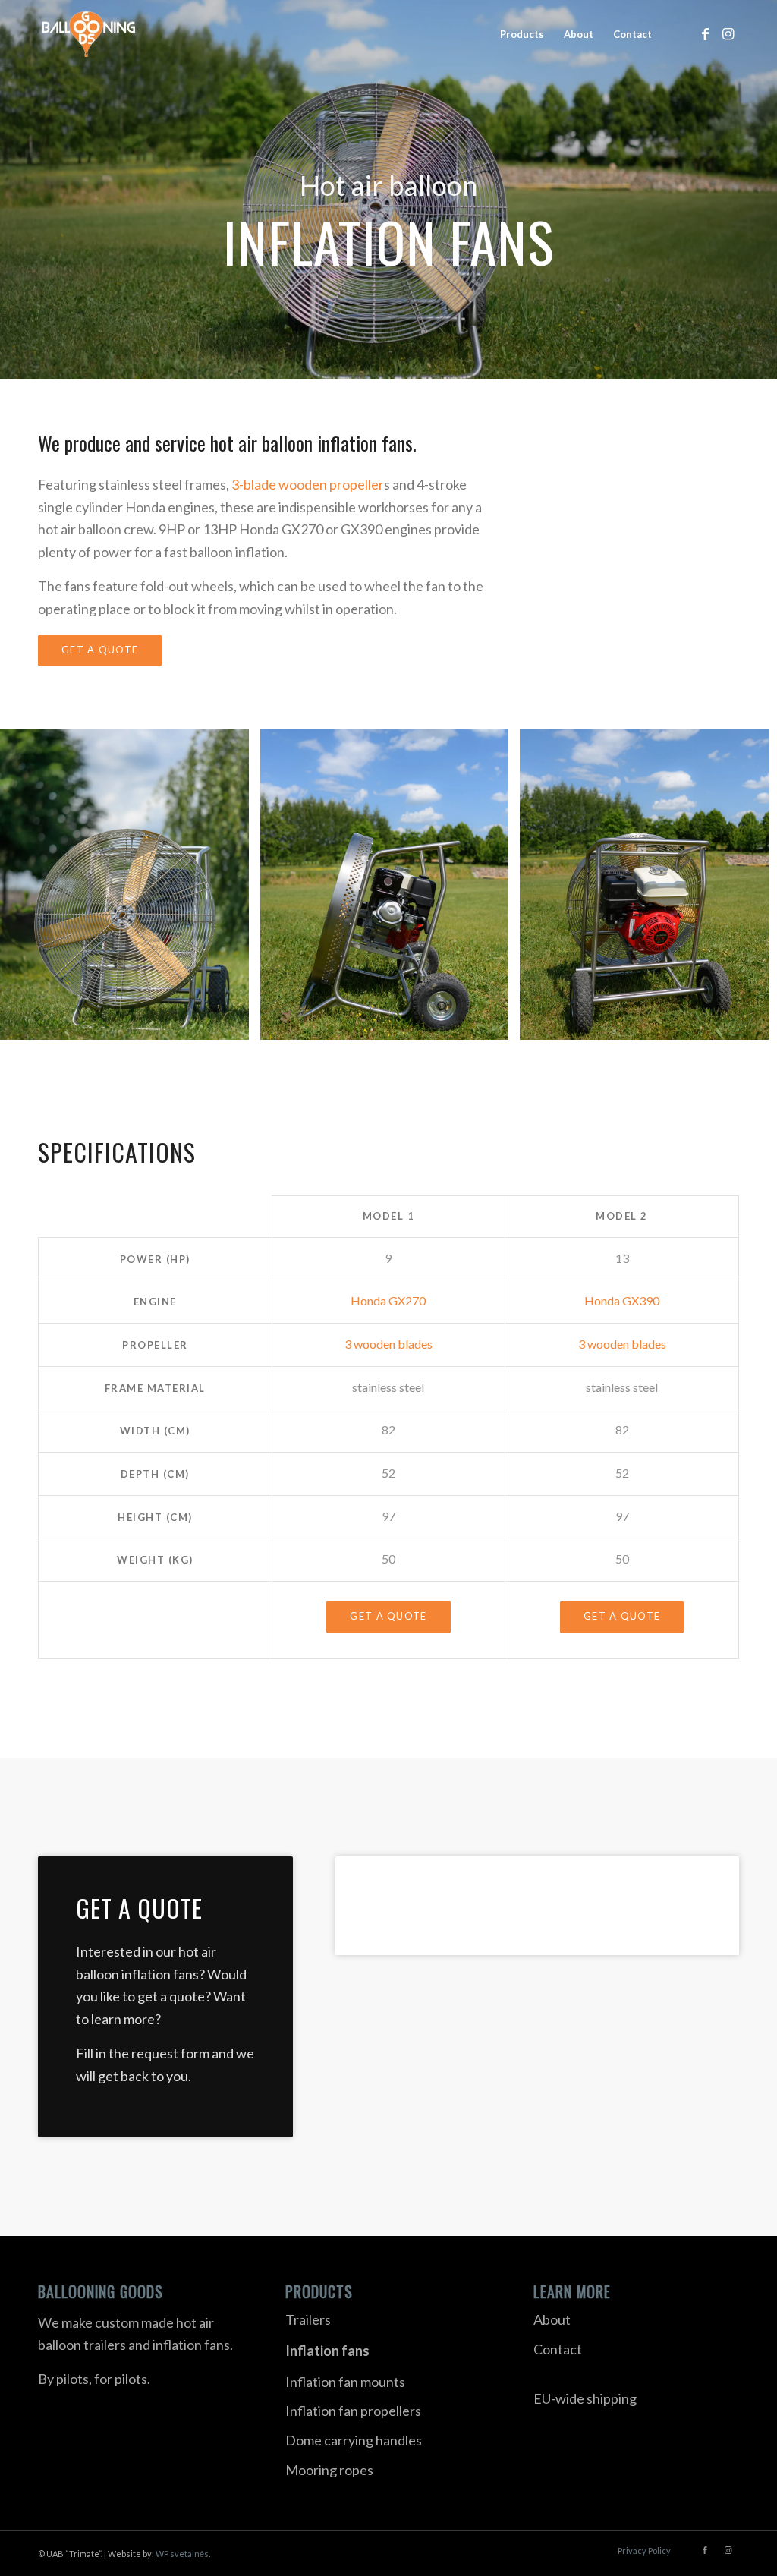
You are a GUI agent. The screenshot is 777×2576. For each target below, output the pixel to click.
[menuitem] (522, 34)
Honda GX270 (388, 1301)
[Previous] (34, 884)
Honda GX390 (622, 1301)
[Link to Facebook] (705, 33)
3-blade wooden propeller (308, 484)
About (552, 2319)
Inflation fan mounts (345, 2382)
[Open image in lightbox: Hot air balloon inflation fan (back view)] (752, 1023)
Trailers (308, 2319)
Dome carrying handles (354, 2440)
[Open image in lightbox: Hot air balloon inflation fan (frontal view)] (232, 1023)
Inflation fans (327, 2351)
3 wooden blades (388, 1344)
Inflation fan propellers (353, 2411)
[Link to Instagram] (728, 33)
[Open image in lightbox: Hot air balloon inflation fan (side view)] (492, 1023)
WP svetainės (182, 2554)
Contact (558, 2349)
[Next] (743, 884)
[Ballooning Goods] (88, 34)
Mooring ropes (329, 2470)
